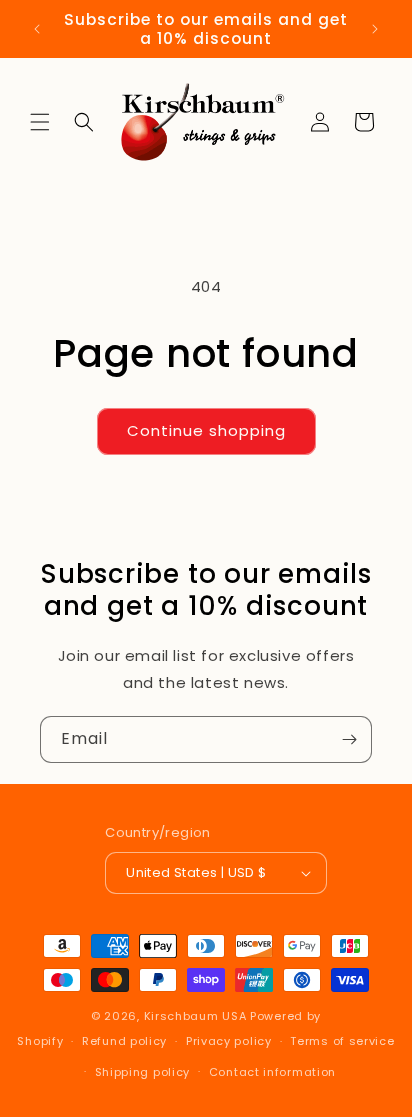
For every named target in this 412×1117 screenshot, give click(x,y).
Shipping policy (143, 1072)
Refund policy (124, 1041)
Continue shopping (206, 430)
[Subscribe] (349, 739)
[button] (40, 122)
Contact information (272, 1072)
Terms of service (342, 1041)
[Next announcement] (375, 29)
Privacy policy (229, 1041)
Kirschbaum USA (195, 1016)
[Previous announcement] (37, 29)
